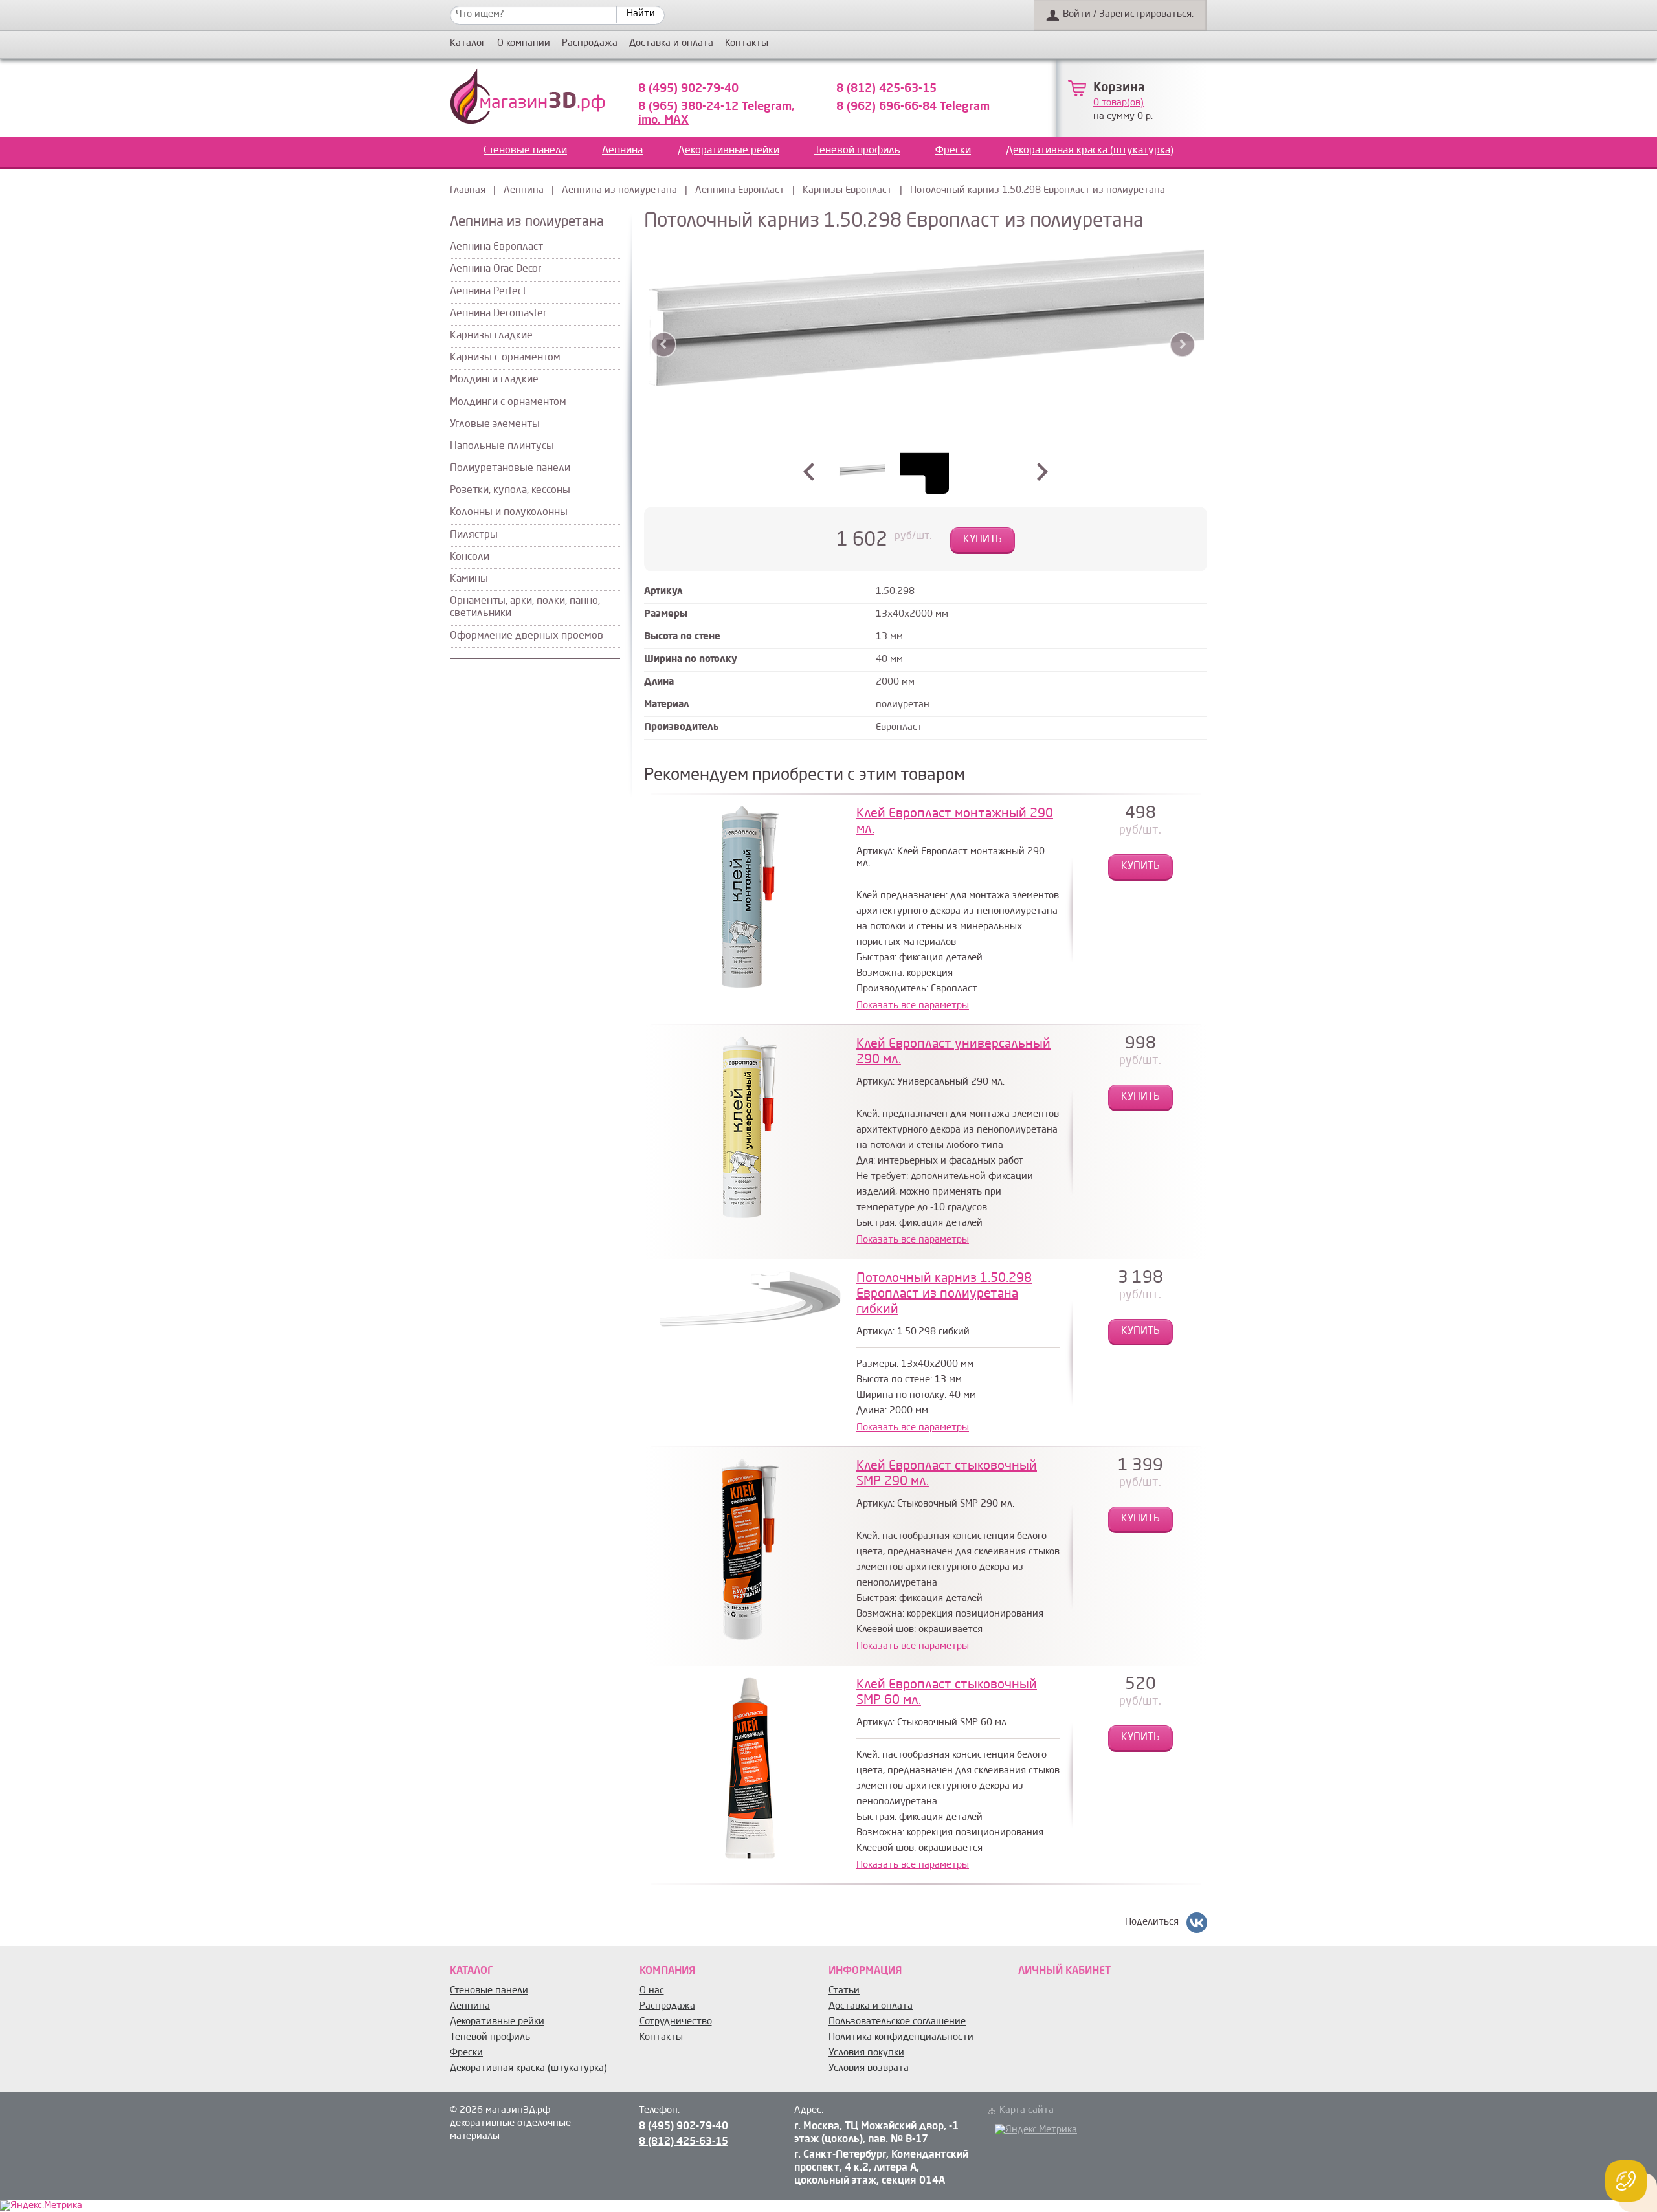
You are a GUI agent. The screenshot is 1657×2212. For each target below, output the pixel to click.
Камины (469, 579)
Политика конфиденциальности (901, 2038)
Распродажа (590, 44)
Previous (664, 345)
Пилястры (474, 535)
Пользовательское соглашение (897, 2022)
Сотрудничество (676, 2022)
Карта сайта (1027, 2111)
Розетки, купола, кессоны (510, 491)
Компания (667, 1971)
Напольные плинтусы (502, 447)
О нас (652, 1991)
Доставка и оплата (671, 44)
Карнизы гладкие (491, 336)
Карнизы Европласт (847, 191)
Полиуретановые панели (510, 469)
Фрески (953, 151)
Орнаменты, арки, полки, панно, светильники (525, 607)
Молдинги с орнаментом (508, 403)
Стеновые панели (525, 151)
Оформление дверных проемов (527, 636)
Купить (983, 540)
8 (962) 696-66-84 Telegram (913, 107)
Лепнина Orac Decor (495, 269)
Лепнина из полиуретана (619, 191)
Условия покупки (866, 2053)
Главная (468, 191)
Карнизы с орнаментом (505, 358)
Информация (865, 1971)
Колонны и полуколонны (509, 513)
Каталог (468, 44)
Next (1182, 345)
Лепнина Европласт (740, 191)
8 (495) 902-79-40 (688, 89)
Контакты (747, 44)
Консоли (470, 557)
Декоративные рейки (728, 151)
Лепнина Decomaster (498, 314)
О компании (524, 44)
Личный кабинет (1064, 1971)
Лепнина (622, 151)
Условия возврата (869, 2069)
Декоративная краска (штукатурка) (1090, 151)
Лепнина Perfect (488, 292)
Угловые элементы (495, 425)
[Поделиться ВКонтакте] (1197, 1923)
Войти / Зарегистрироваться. (1128, 15)
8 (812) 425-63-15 (886, 89)
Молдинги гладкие (494, 380)
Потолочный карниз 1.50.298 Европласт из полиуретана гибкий (944, 1294)
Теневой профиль (857, 151)
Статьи (844, 1991)
